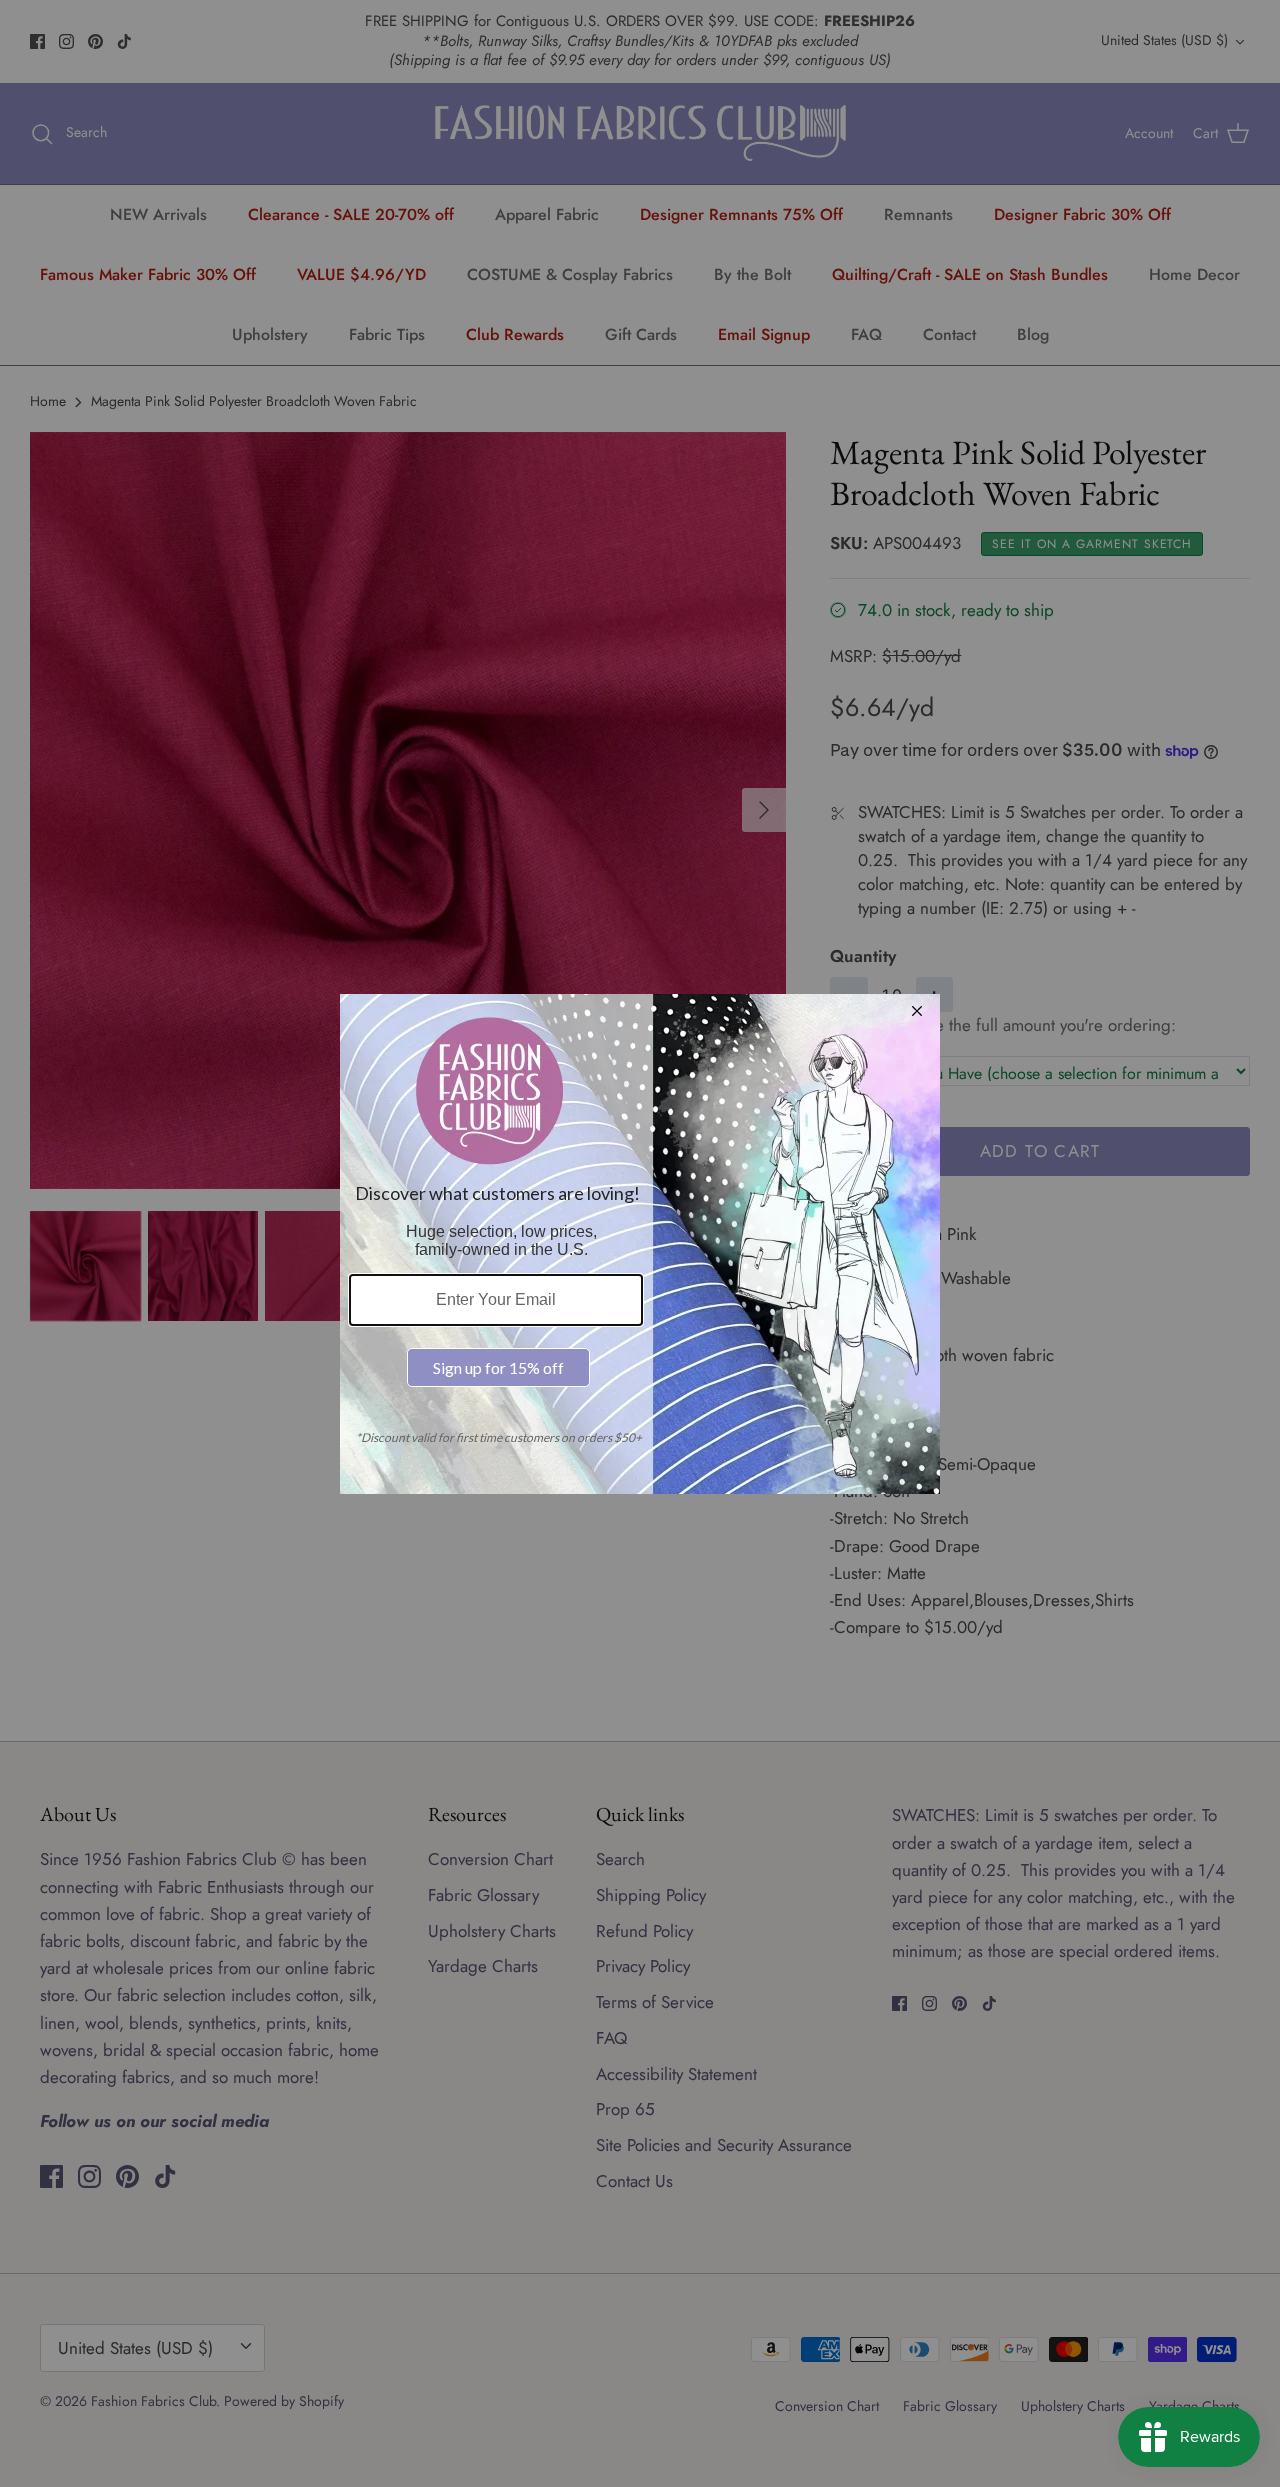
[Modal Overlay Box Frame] (640, 1244)
